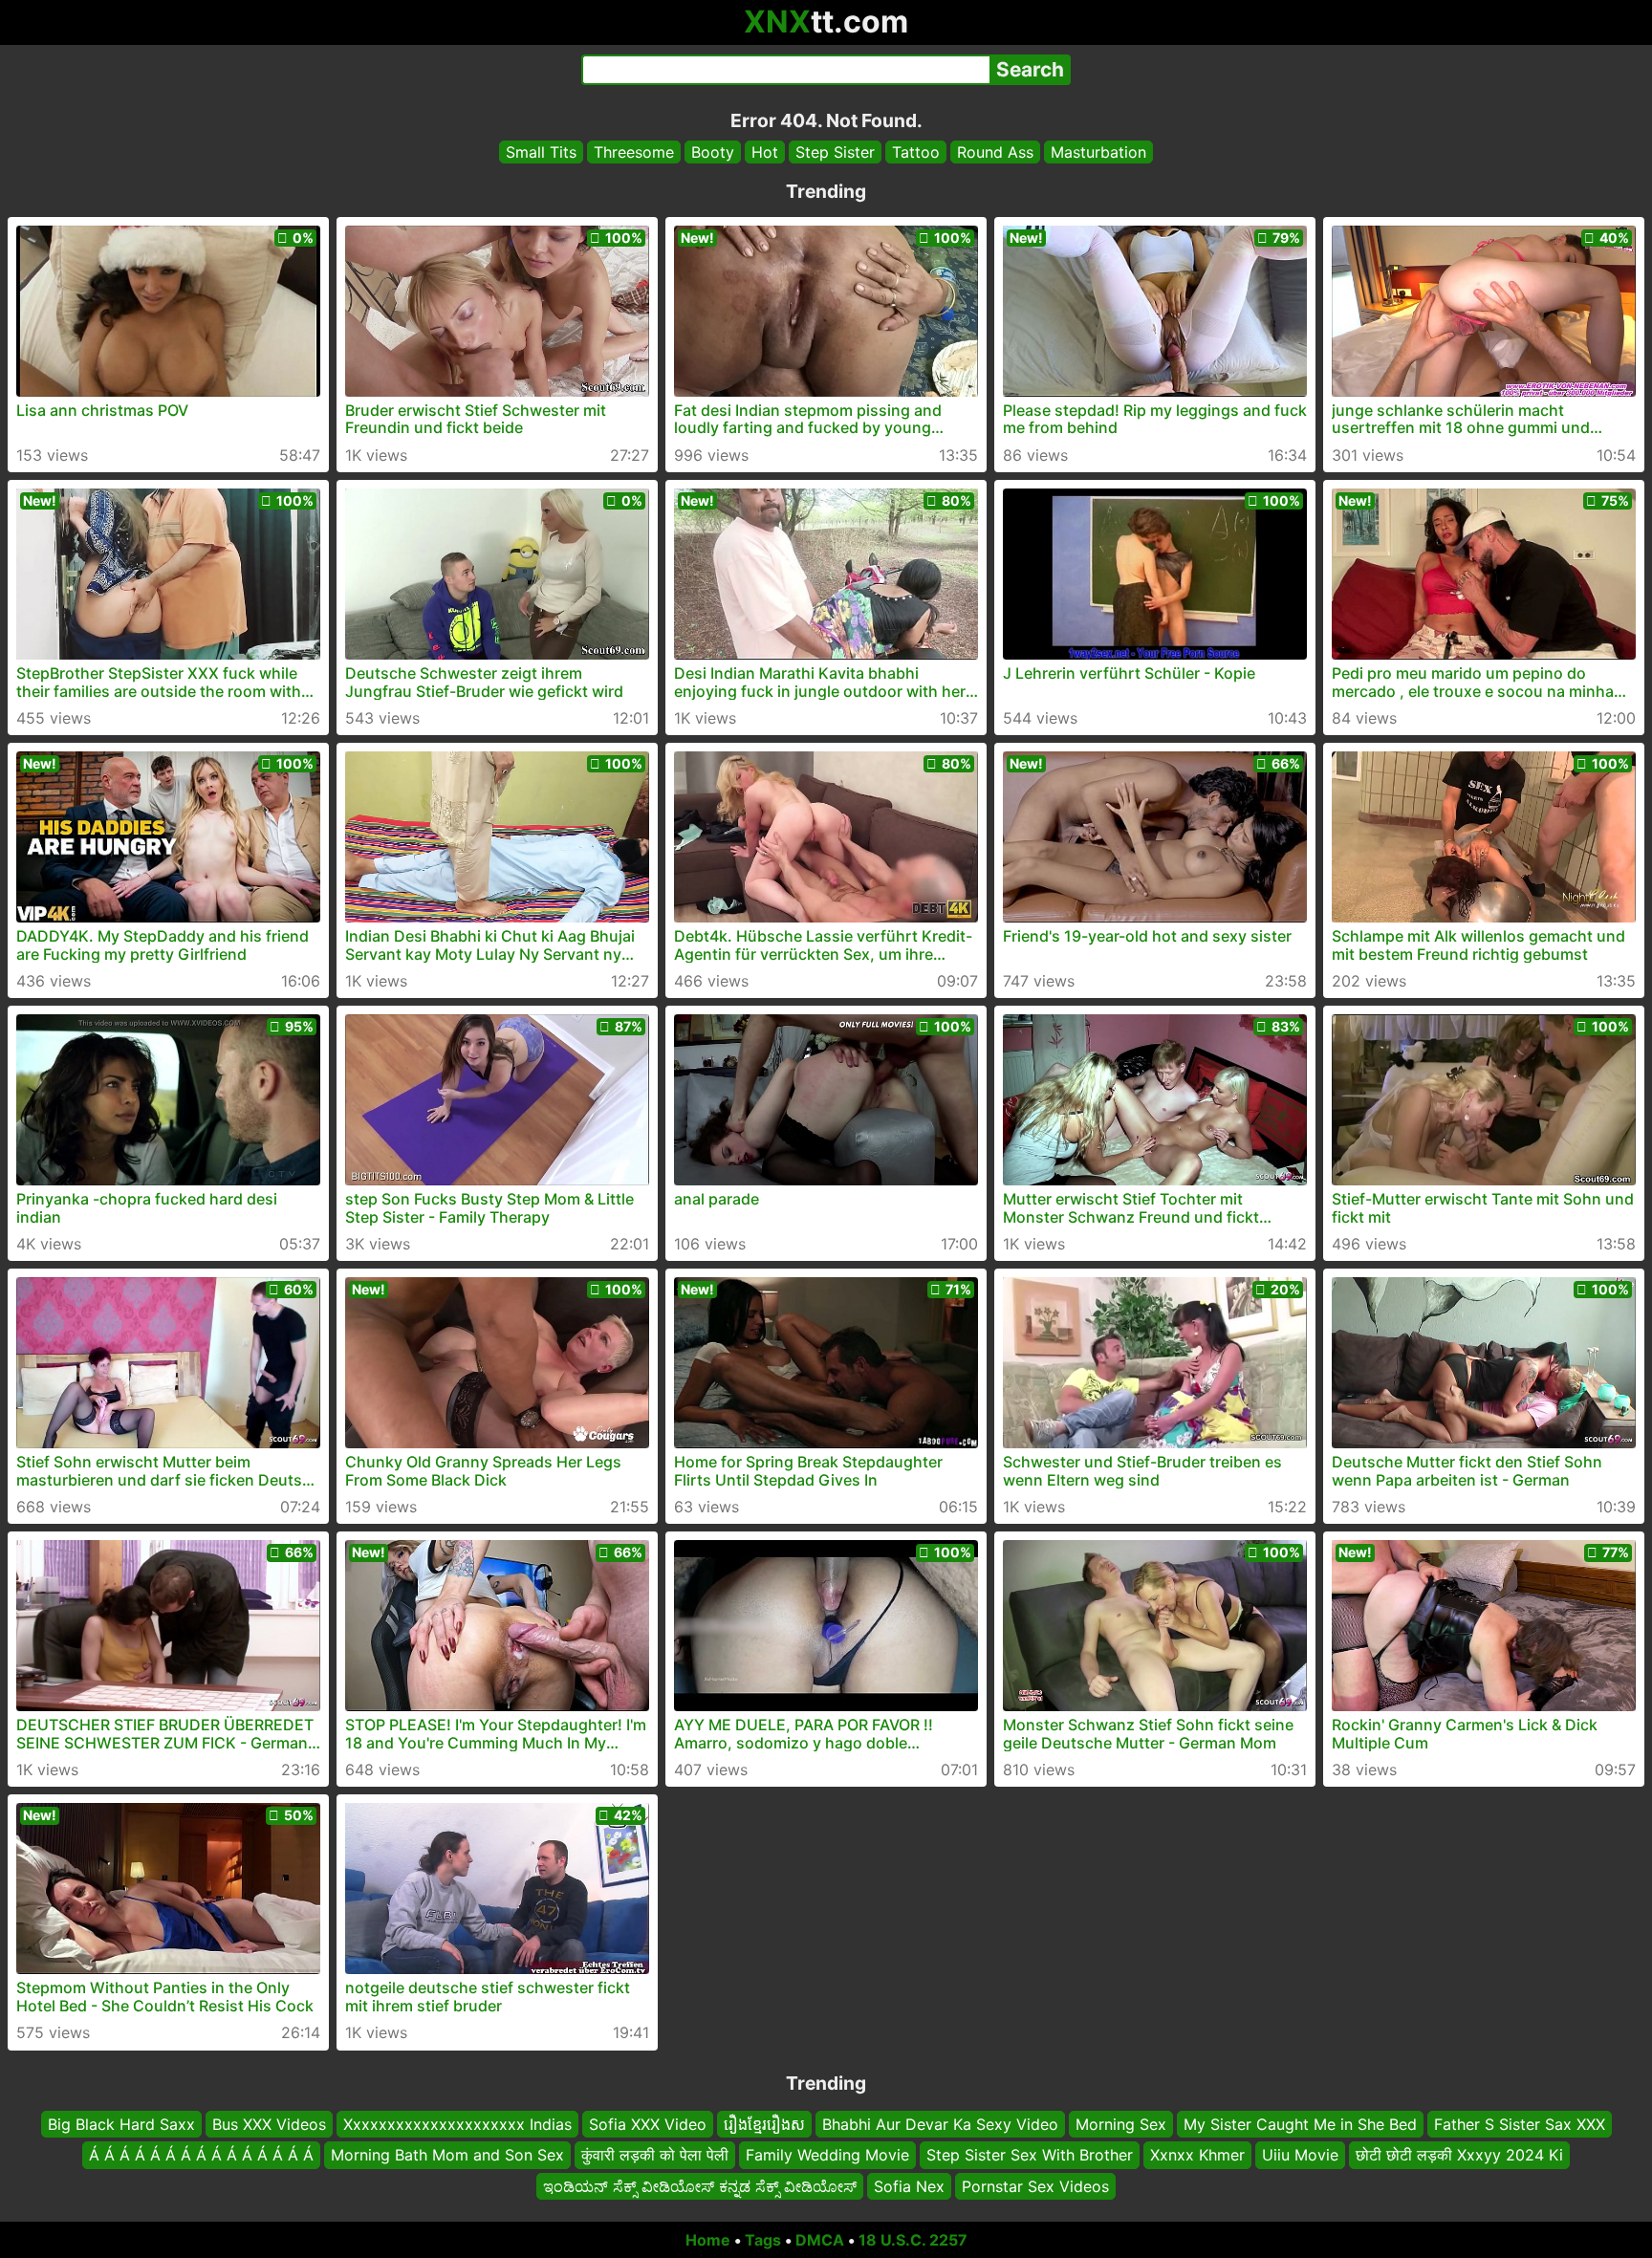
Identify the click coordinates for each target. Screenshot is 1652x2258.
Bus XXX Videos (269, 2124)
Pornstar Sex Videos (1035, 2186)
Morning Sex (1121, 2124)
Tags (763, 2240)
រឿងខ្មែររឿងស (764, 2124)
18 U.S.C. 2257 (913, 2240)
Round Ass (995, 152)
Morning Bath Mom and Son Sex (447, 2156)
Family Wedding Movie (827, 2156)
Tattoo (916, 152)
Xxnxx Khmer (1197, 2156)
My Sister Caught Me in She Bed (1300, 2124)
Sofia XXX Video (648, 2124)
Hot (765, 152)
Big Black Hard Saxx (121, 2124)
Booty (713, 152)
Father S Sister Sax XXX (1520, 2124)
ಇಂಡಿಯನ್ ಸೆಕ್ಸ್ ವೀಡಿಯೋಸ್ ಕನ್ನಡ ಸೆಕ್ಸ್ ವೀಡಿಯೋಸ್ (700, 2186)
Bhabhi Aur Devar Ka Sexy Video (940, 2124)
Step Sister (835, 152)
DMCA (820, 2240)
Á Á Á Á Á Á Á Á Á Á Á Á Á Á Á (201, 2156)
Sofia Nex (909, 2186)
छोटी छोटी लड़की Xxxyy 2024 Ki (1459, 2156)
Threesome (634, 152)
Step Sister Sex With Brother (1030, 2156)
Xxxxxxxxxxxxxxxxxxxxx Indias (457, 2124)
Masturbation (1098, 152)
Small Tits (541, 152)
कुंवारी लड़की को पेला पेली (655, 2156)
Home (708, 2240)
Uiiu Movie (1300, 2156)
